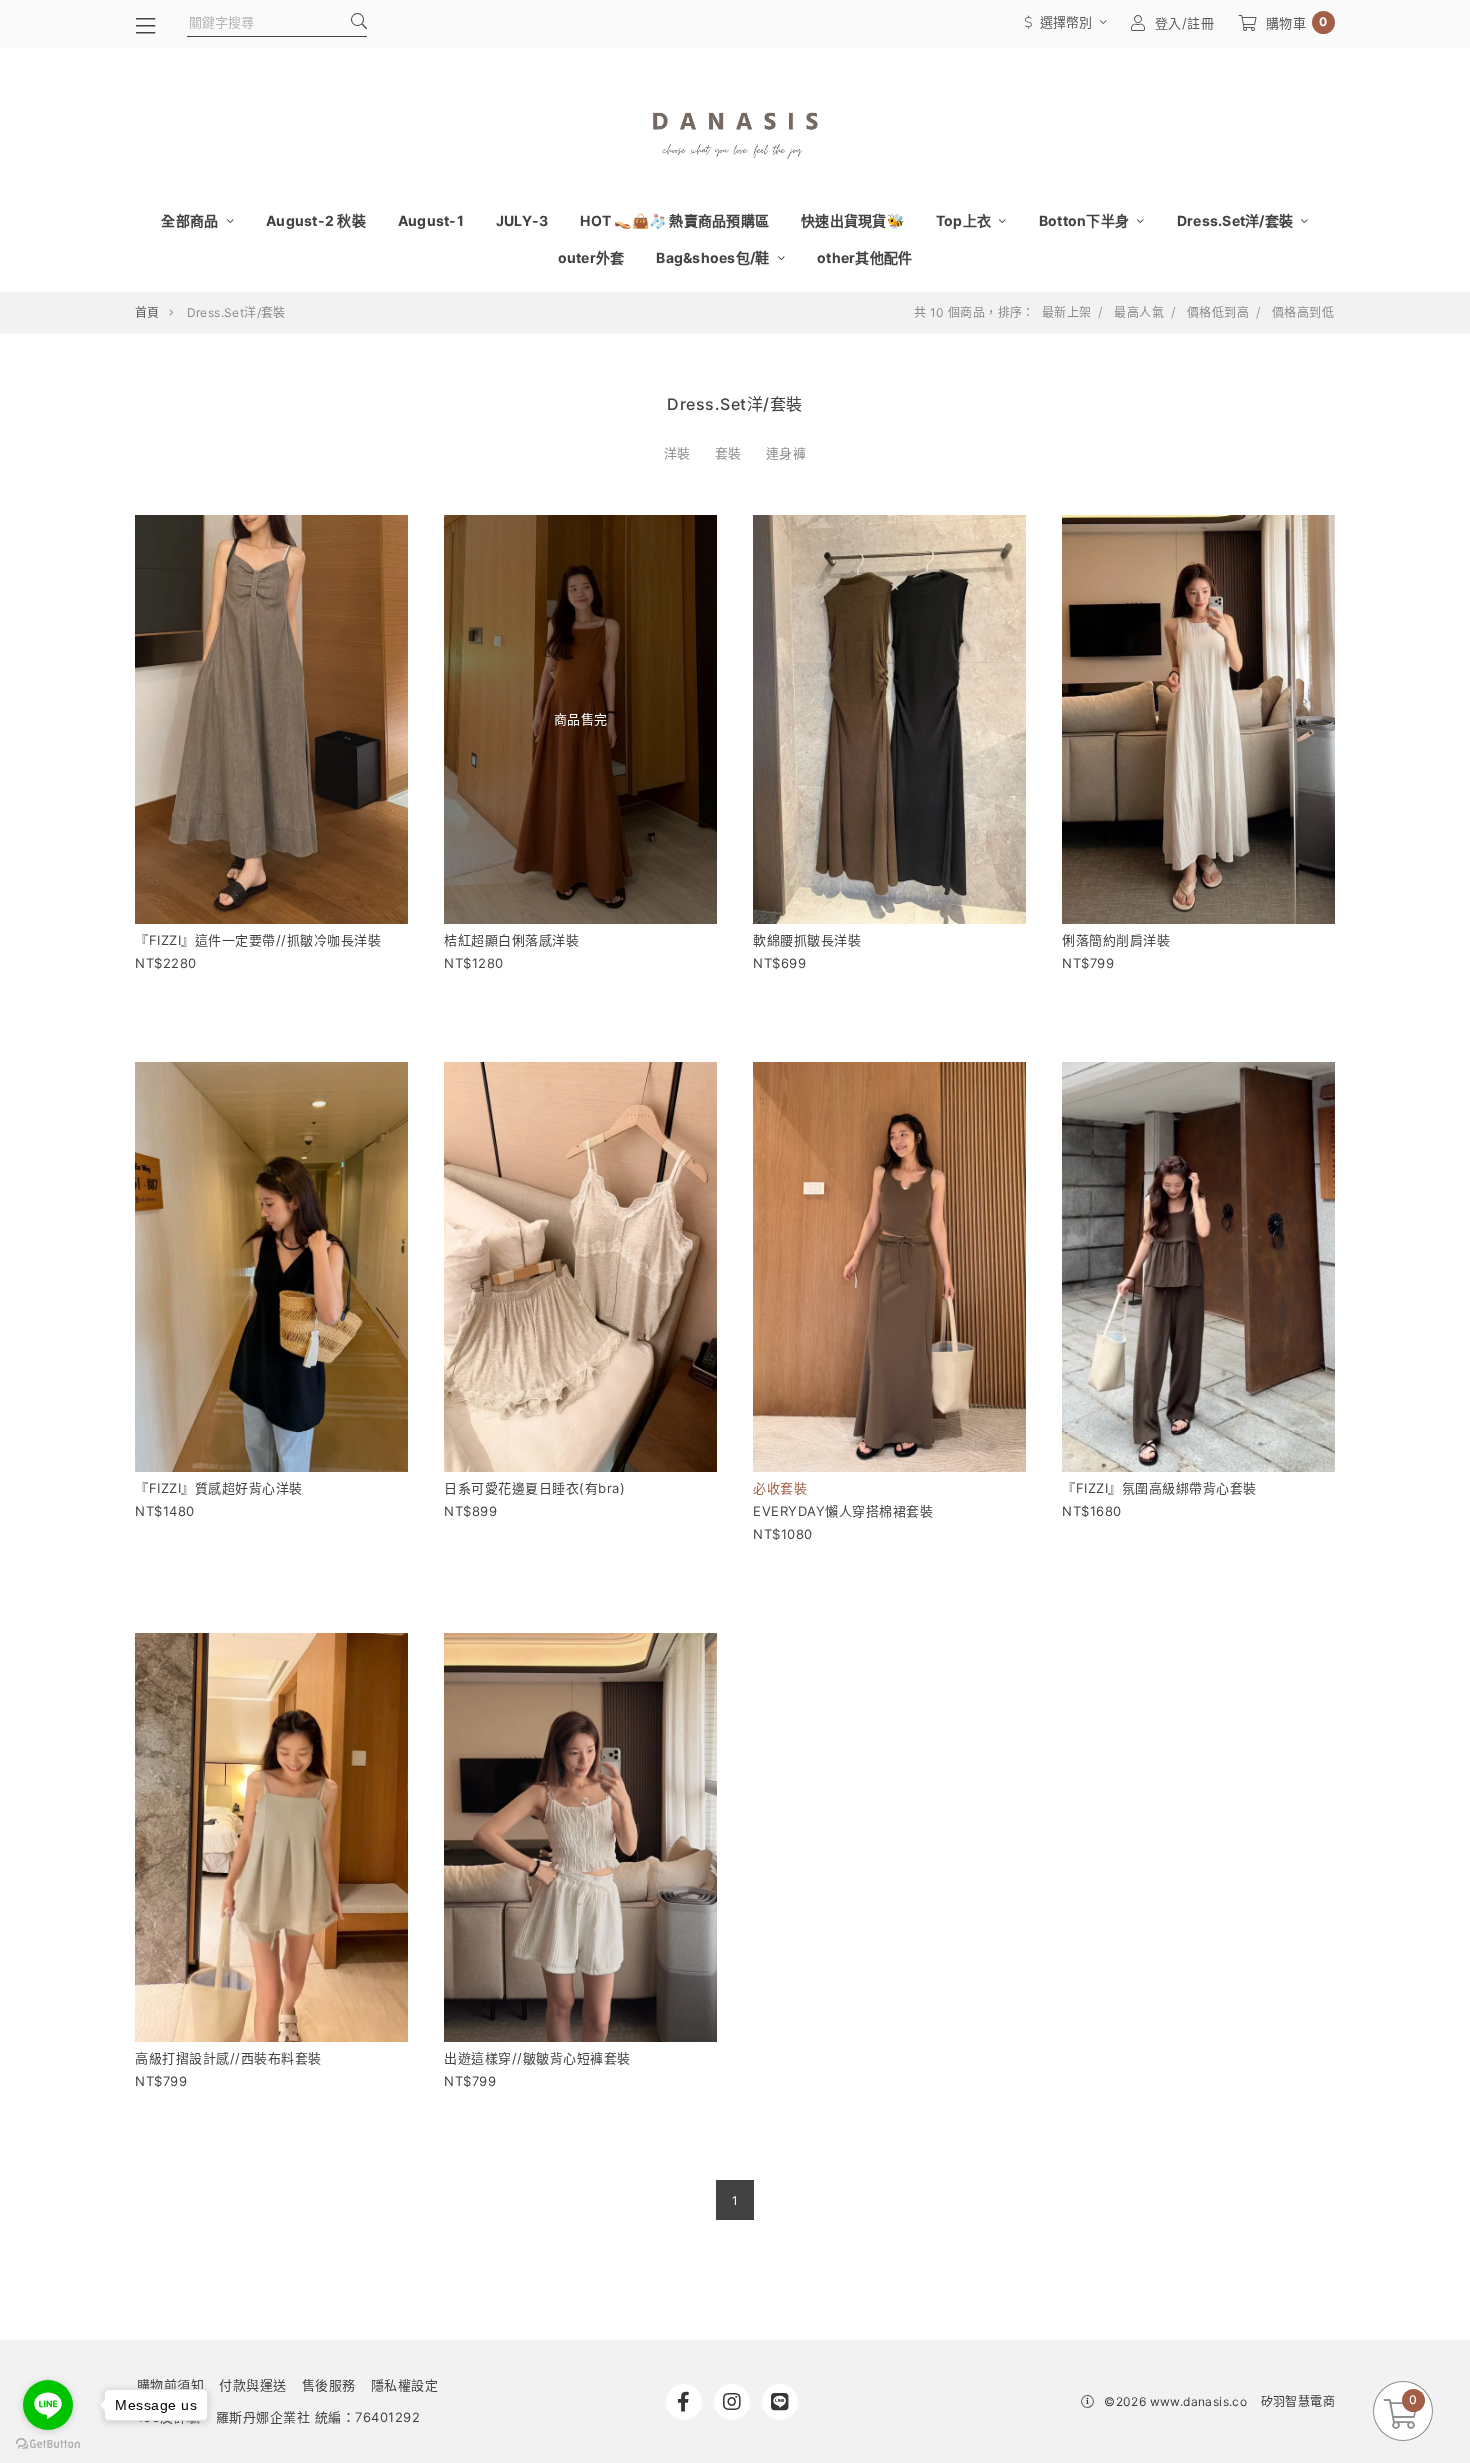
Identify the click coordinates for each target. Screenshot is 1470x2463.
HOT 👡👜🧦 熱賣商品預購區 (674, 220)
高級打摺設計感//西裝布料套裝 (228, 2058)
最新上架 (1067, 313)
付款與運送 (253, 2385)
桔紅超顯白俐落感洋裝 (511, 940)
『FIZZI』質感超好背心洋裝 (219, 1488)
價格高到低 (1303, 313)
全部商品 (191, 220)
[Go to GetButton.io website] (48, 2443)
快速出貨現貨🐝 (852, 220)
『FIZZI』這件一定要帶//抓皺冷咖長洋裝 (258, 940)
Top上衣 (965, 220)
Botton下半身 (1086, 220)
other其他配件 (864, 257)
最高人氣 (1139, 313)
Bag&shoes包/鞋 (714, 257)
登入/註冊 (1185, 23)
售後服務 (329, 2385)
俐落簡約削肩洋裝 (1116, 940)
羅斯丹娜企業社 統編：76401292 (318, 2417)
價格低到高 (1218, 313)
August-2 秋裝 (316, 220)
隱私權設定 (405, 2385)
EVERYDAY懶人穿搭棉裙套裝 (843, 1511)
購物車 (1297, 22)
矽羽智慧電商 (1298, 2401)
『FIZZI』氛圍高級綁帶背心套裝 (1159, 1488)
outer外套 (591, 257)
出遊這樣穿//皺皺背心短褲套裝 (537, 2058)
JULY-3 (522, 220)
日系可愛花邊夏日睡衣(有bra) (534, 1488)
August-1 (431, 220)
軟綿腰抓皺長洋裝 (807, 940)
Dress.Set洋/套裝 (1237, 220)
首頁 (147, 312)
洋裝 (677, 453)
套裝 (728, 453)
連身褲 (786, 453)
